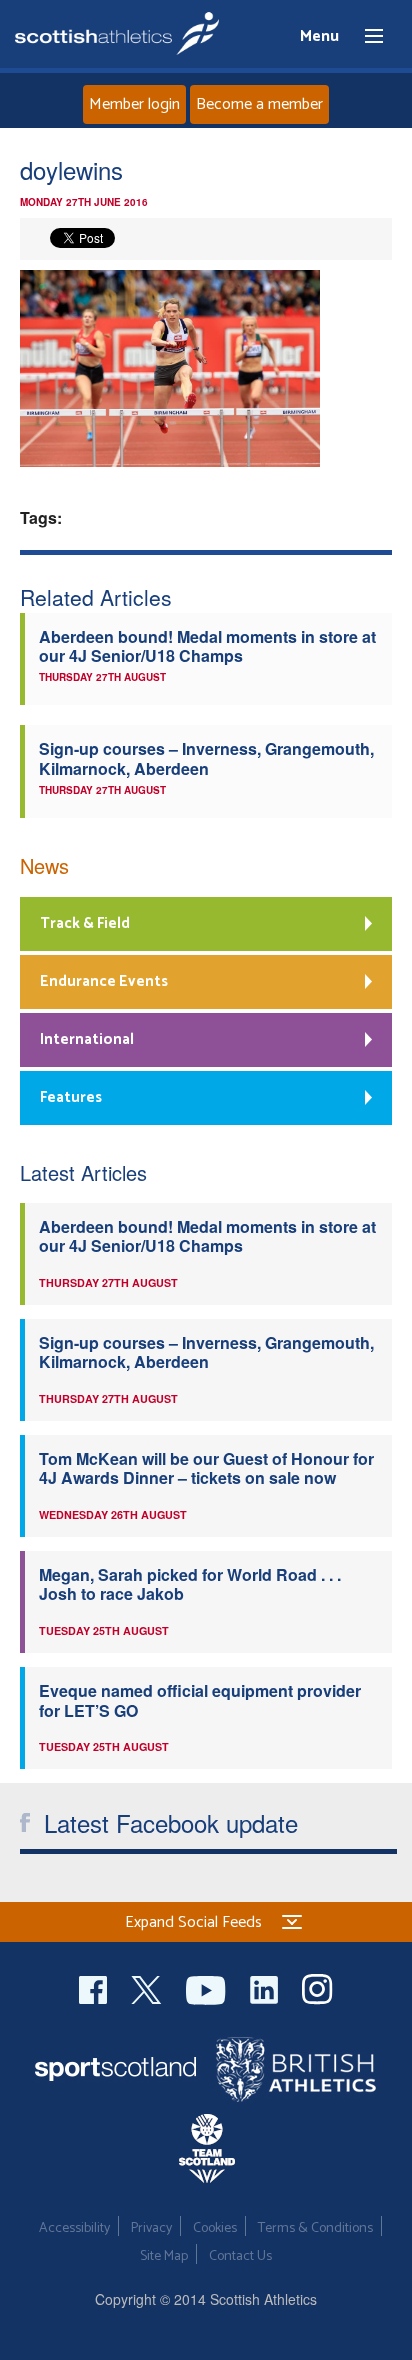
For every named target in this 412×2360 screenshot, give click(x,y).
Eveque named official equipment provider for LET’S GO (200, 1700)
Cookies (215, 2228)
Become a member (259, 104)
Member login (134, 104)
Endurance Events (104, 981)
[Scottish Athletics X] (148, 1987)
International (87, 1039)
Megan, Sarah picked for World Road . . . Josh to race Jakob (190, 1584)
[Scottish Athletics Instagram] (317, 1987)
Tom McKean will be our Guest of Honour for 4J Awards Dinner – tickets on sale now (206, 1468)
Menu (365, 37)
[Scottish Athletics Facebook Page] (95, 1987)
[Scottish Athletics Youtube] (208, 1987)
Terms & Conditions (315, 2228)
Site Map (164, 2256)
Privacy (151, 2228)
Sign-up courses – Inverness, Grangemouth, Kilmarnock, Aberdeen (206, 758)
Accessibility (74, 2228)
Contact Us (240, 2256)
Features (71, 1097)
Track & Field (85, 923)
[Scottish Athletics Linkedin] (266, 1987)
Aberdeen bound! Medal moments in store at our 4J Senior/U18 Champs (207, 646)
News (44, 865)
